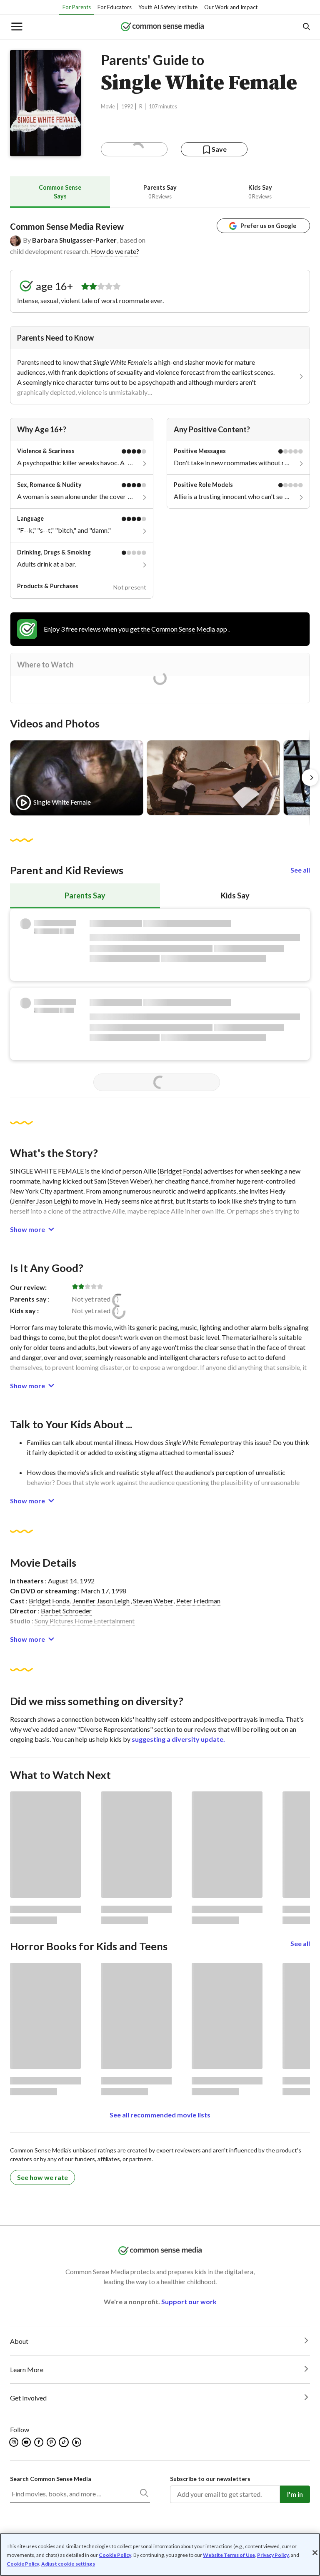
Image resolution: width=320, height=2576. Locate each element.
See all (300, 870)
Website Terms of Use (229, 2555)
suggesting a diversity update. (178, 1739)
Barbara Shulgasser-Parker (74, 240)
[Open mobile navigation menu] (16, 27)
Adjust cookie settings (68, 2564)
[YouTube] (27, 2442)
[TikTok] (65, 2442)
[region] (160, 2555)
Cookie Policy (115, 2555)
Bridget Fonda (180, 1171)
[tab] (60, 192)
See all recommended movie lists (160, 2115)
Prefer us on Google (268, 226)
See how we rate (42, 2177)
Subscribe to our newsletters (210, 2479)
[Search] (144, 2495)
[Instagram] (14, 2442)
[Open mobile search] (306, 27)
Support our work (189, 2301)
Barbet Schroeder (66, 1611)
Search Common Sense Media (51, 2479)
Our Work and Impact (231, 7)
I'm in (295, 2494)
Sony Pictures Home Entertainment (85, 1621)
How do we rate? (115, 251)
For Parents (77, 7)
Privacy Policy (273, 2555)
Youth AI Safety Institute (168, 7)
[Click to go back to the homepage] (162, 27)
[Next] (310, 778)
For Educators (115, 7)
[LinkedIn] (77, 2442)
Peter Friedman (198, 1601)
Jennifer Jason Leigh (41, 1201)
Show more (27, 1229)
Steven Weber (153, 1601)
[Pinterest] (52, 2442)
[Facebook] (39, 2442)
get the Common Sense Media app (179, 629)
